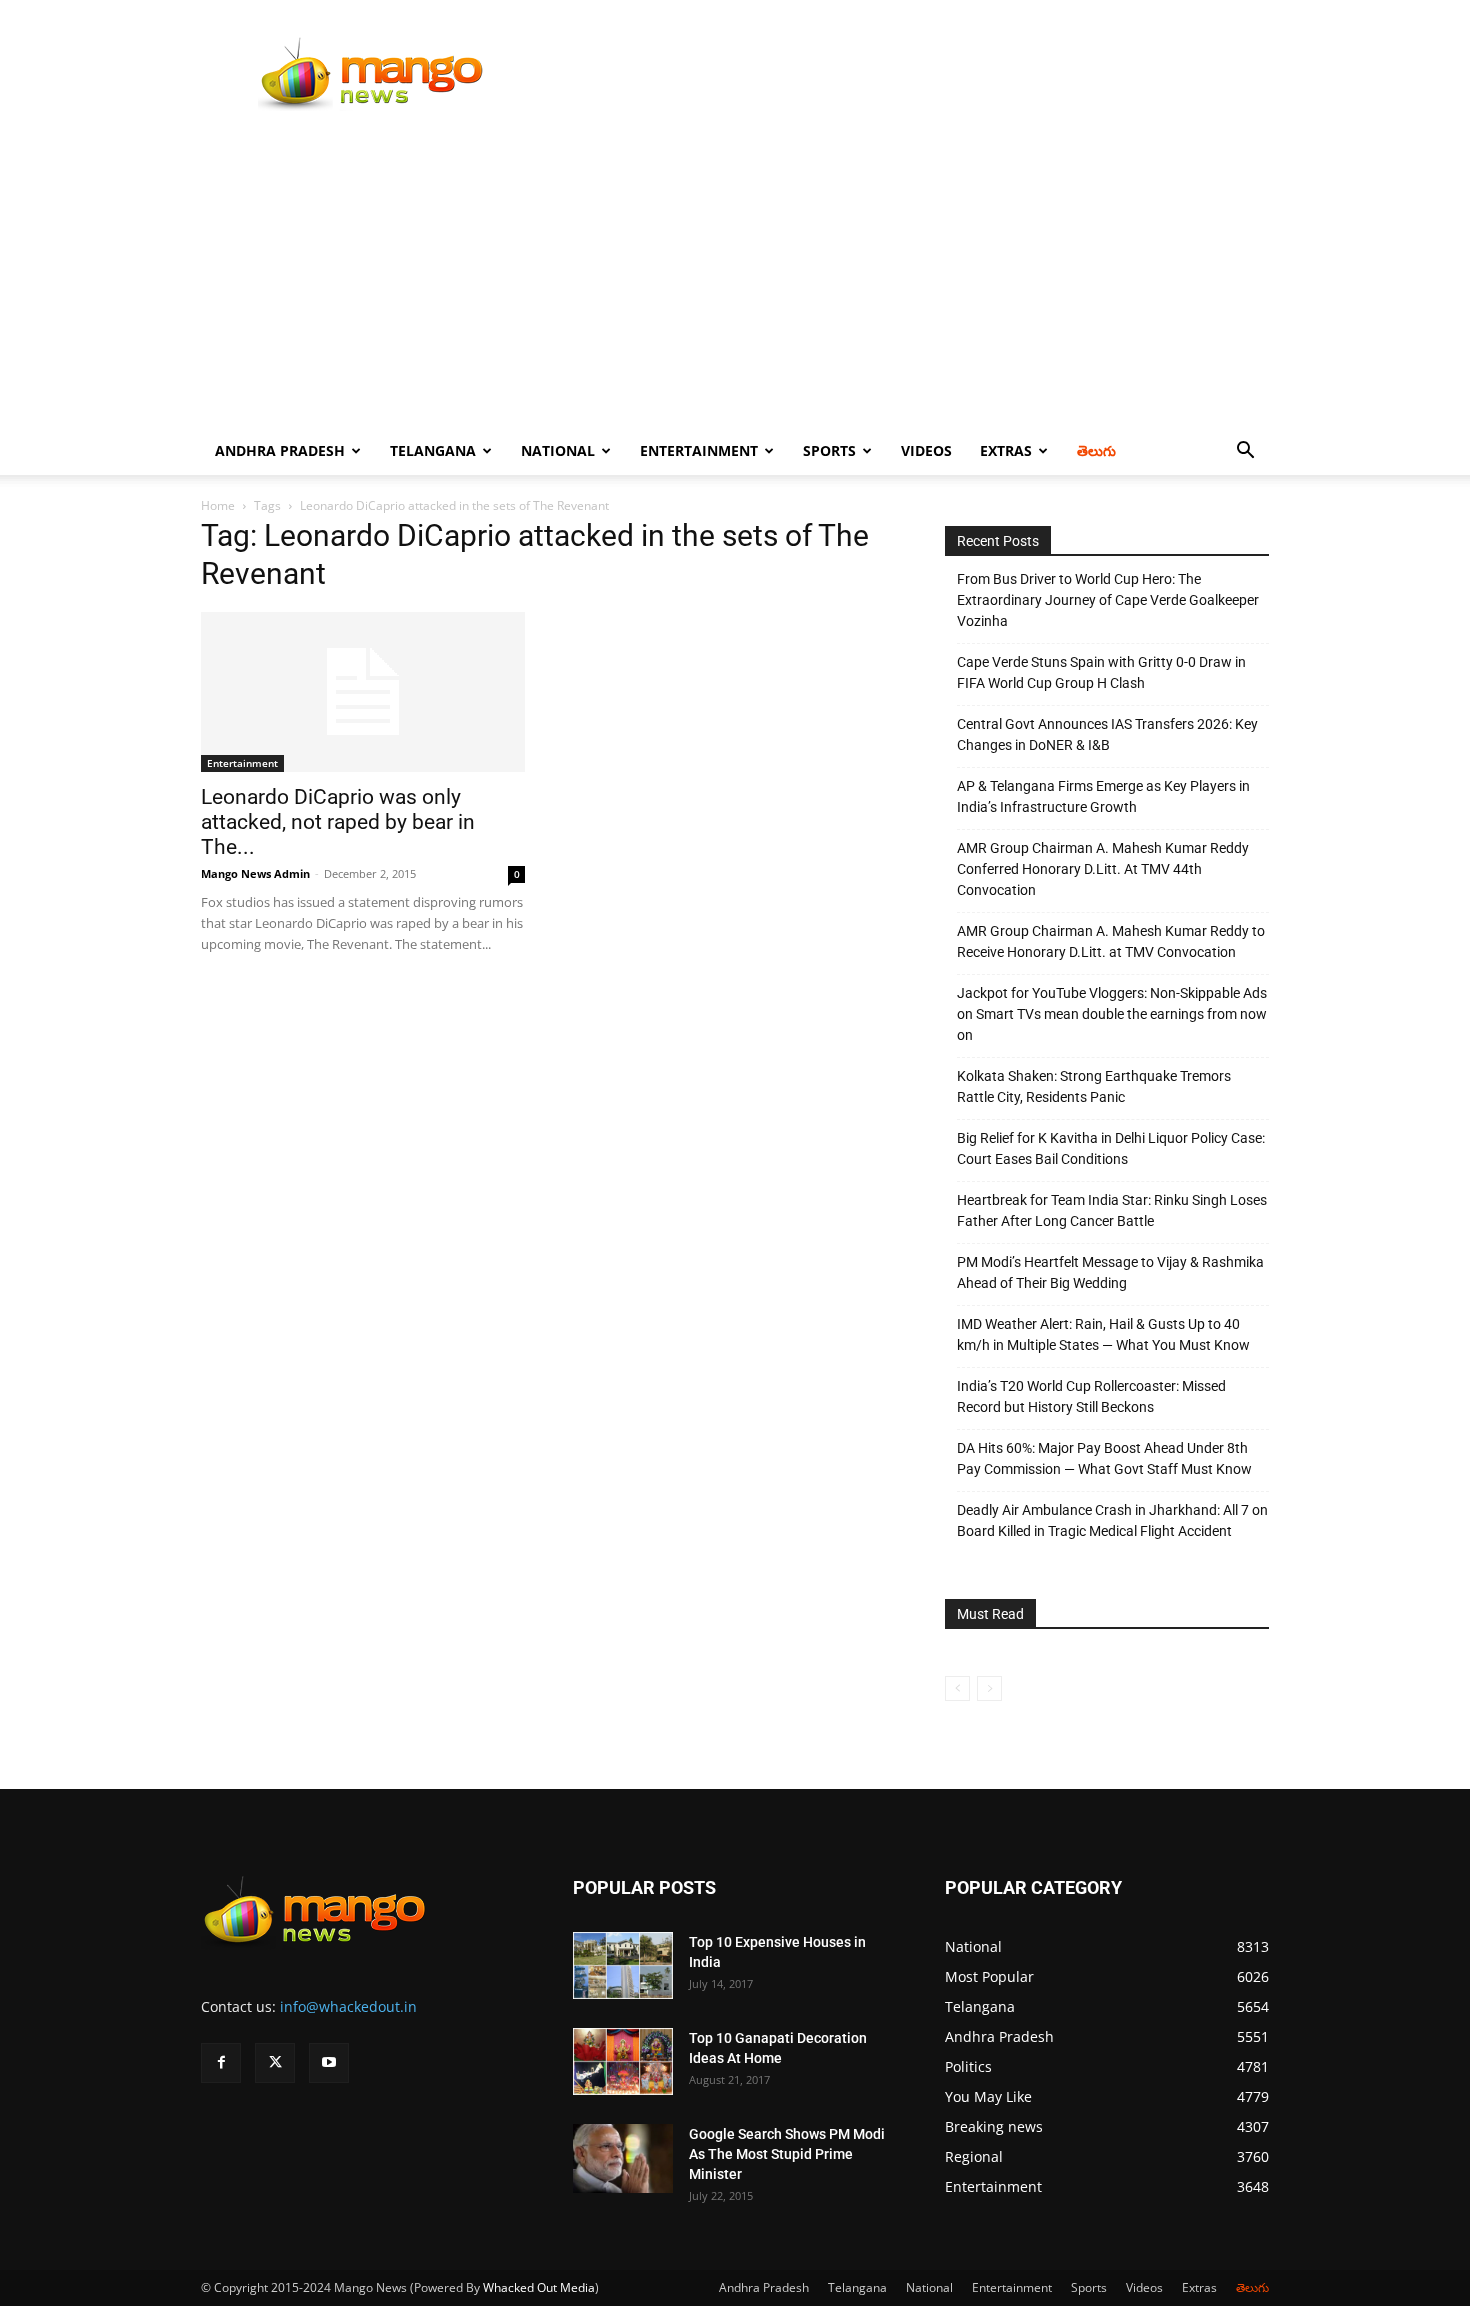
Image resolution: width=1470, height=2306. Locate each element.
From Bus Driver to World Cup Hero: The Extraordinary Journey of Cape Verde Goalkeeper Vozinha (1108, 600)
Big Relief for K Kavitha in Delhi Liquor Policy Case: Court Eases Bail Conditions (1111, 1148)
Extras (1006, 450)
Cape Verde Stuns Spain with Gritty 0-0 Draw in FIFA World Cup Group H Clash (1101, 672)
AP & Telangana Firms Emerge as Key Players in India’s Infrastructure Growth (1103, 796)
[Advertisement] (735, 277)
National (558, 450)
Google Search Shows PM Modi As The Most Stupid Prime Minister (787, 2154)
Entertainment (699, 450)
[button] (1245, 452)
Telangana (433, 450)
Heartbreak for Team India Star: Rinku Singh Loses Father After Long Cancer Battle (1112, 1210)
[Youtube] (329, 2063)
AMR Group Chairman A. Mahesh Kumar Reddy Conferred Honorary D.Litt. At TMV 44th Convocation (1103, 869)
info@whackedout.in (348, 2006)
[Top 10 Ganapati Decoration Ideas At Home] (623, 2061)
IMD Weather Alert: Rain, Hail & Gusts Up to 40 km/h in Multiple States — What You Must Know (1103, 1334)
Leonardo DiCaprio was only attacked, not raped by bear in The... (338, 822)
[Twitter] (275, 2063)
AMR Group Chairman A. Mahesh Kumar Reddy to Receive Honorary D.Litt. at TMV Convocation (1111, 941)
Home (218, 505)
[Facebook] (221, 2063)
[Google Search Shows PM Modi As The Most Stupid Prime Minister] (623, 2158)
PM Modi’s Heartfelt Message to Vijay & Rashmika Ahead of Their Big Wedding (1110, 1272)
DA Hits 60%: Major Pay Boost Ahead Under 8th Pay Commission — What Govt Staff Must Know (1104, 1458)
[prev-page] (957, 1688)
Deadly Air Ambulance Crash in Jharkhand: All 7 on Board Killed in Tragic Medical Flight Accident (1112, 1520)
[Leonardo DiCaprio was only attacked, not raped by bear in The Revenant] (363, 692)
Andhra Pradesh (280, 450)
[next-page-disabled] (989, 1688)
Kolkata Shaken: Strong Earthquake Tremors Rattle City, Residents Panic (1094, 1086)
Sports (829, 450)
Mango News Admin (255, 873)
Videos (926, 450)
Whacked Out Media (539, 2287)
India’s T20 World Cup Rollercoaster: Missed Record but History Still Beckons (1091, 1396)
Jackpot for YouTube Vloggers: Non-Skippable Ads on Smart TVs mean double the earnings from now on (1112, 1014)
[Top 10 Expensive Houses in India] (623, 1965)
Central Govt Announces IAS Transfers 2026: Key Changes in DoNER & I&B (1107, 734)
